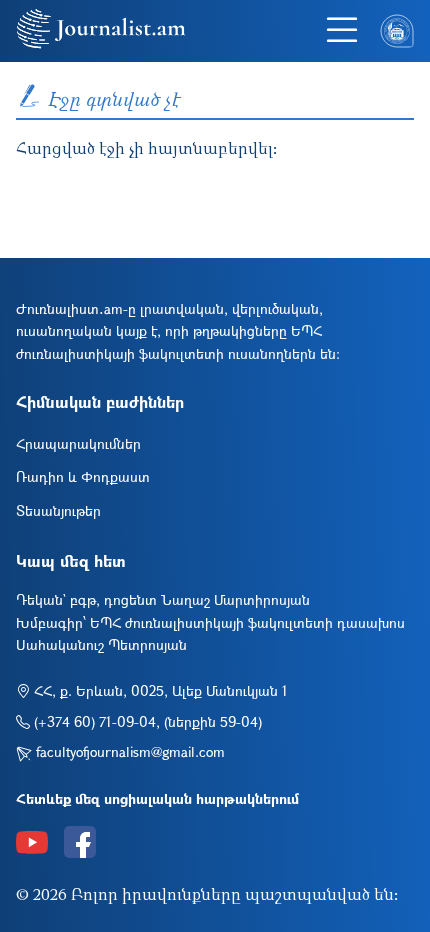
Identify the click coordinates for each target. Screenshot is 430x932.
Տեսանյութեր (58, 510)
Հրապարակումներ (78, 443)
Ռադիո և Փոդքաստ (83, 476)
